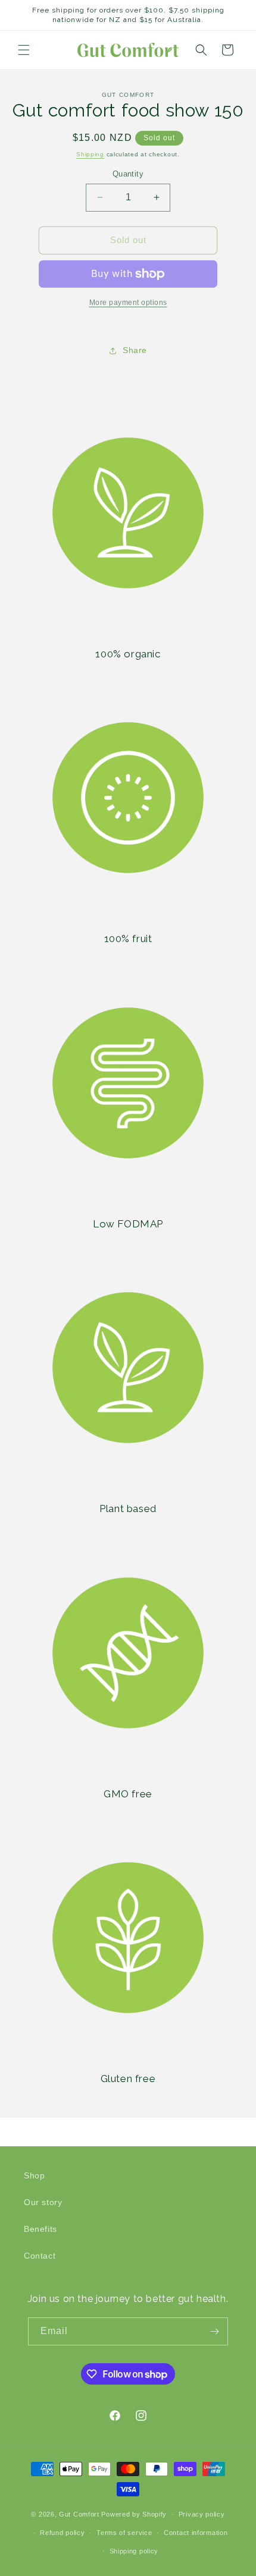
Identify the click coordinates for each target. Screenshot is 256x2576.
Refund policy (62, 2533)
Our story (43, 2202)
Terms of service (124, 2533)
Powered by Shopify (134, 2514)
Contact (40, 2256)
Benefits (40, 2229)
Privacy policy (202, 2514)
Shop (34, 2175)
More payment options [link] (128, 303)
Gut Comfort (79, 2514)
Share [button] (135, 350)
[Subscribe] (214, 2331)
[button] (24, 50)
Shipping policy (134, 2551)
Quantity (128, 174)
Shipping (90, 154)
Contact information (196, 2533)
